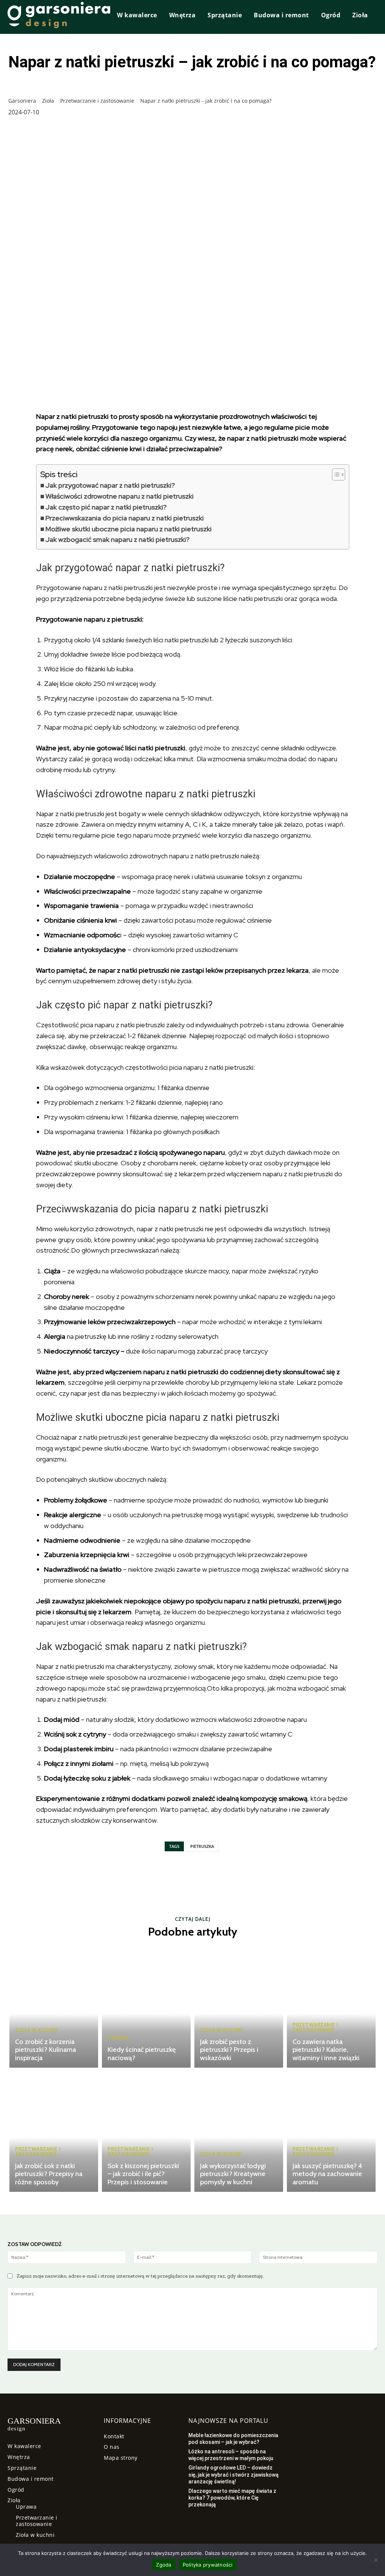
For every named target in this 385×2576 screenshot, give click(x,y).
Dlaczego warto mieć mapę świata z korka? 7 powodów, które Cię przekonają (232, 2498)
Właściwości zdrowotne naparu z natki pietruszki (120, 496)
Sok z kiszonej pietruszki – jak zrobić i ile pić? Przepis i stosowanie (143, 2174)
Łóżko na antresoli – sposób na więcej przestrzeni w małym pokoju (231, 2455)
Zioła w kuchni (36, 2030)
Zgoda (164, 2565)
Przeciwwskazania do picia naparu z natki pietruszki (125, 518)
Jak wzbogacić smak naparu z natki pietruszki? (117, 539)
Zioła (47, 101)
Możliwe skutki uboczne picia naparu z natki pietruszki (129, 529)
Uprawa (118, 2038)
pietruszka (202, 1846)
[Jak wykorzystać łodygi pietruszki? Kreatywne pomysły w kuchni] (239, 2132)
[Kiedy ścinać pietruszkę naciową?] (146, 2007)
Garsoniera (22, 101)
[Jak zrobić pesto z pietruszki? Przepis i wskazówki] (239, 2007)
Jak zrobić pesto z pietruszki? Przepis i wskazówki (229, 2050)
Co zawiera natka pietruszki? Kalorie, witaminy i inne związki (326, 2050)
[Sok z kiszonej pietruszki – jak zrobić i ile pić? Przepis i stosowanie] (146, 2132)
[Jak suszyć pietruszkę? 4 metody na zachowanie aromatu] (331, 2132)
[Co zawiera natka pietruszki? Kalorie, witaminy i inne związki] (331, 2007)
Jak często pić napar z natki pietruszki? (106, 507)
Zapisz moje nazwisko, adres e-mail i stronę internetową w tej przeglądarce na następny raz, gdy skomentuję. (140, 2276)
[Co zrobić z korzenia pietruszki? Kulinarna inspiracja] (54, 2007)
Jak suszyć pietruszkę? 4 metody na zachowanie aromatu (327, 2174)
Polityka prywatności (208, 2565)
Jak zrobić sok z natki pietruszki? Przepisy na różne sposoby (49, 2174)
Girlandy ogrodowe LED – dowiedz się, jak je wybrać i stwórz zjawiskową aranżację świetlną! (233, 2474)
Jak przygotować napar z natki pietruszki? (110, 485)
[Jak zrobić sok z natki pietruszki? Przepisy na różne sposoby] (54, 2132)
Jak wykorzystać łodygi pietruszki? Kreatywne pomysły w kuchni (233, 2174)
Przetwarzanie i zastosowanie (95, 101)
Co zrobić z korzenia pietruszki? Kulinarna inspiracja (45, 2050)
